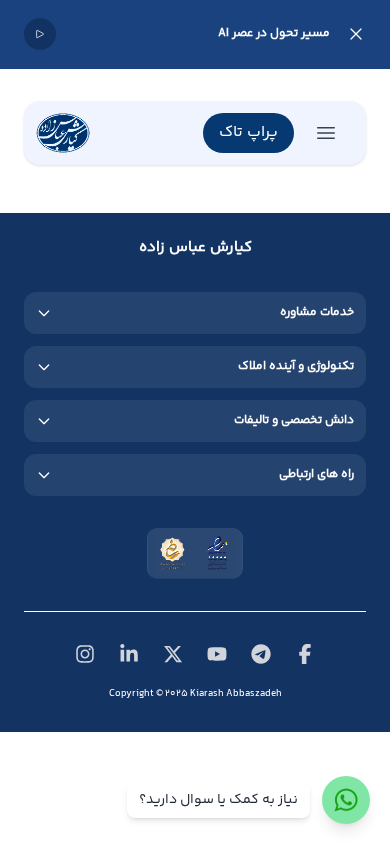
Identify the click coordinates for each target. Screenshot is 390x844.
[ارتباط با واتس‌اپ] (346, 800)
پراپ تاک (248, 132)
